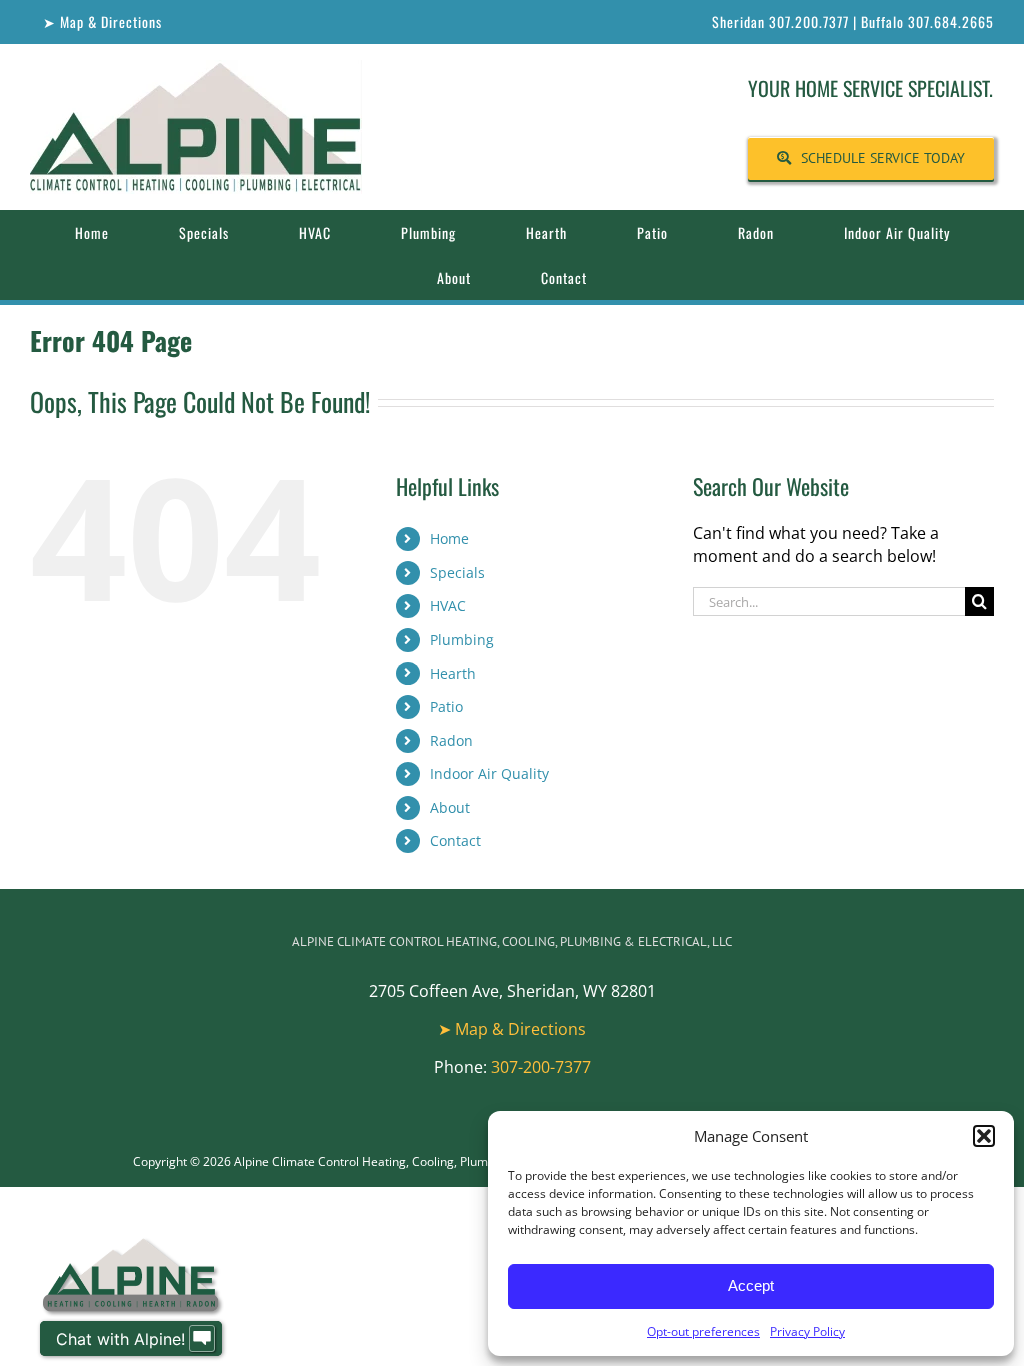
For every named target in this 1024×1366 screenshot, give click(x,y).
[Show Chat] (202, 1339)
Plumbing (462, 639)
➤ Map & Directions (512, 1029)
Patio (446, 706)
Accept (751, 1285)
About (450, 807)
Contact (455, 840)
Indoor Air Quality (489, 773)
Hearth (453, 673)
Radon (451, 740)
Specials (457, 572)
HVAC (448, 605)
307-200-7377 (541, 1067)
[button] (984, 1136)
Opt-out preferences (703, 1331)
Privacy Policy (807, 1331)
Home (449, 538)
